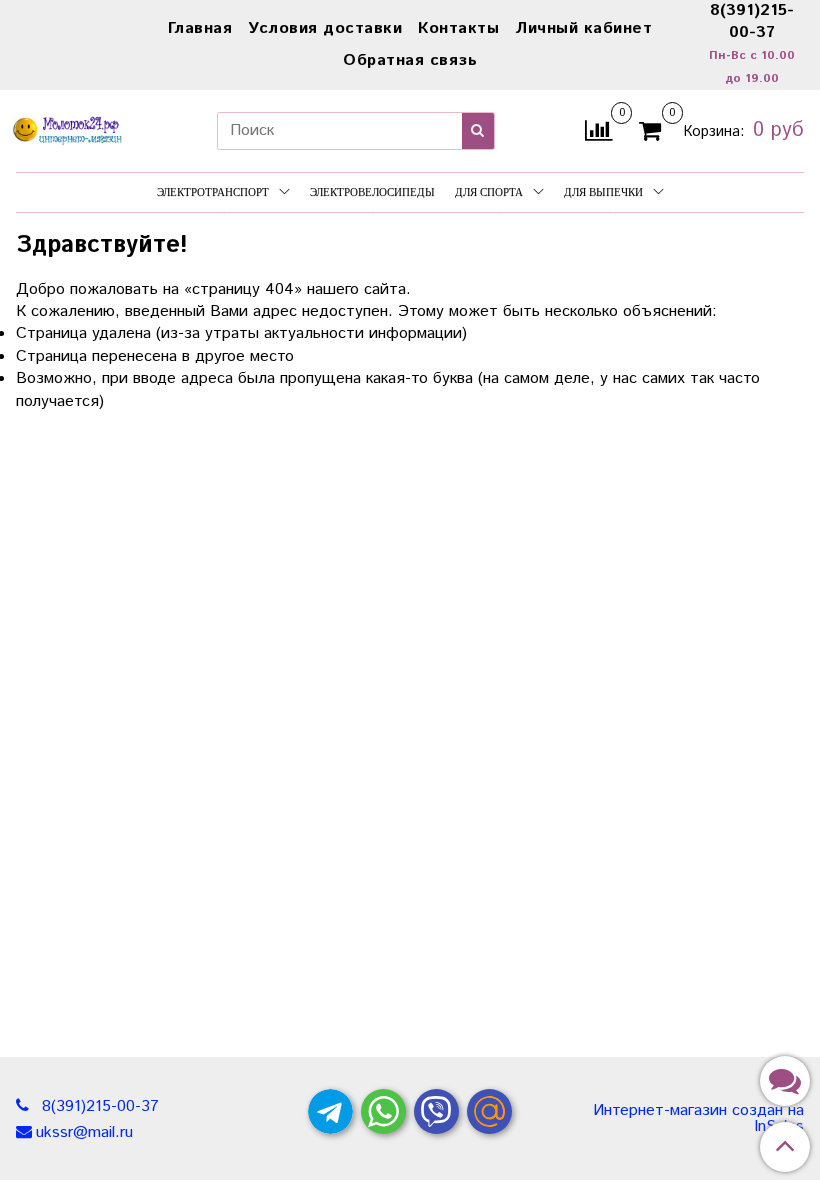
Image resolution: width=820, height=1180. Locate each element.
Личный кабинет (583, 28)
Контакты (458, 28)
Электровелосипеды (372, 192)
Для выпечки (603, 192)
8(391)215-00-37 (98, 1106)
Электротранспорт (213, 192)
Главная (200, 28)
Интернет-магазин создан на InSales (698, 1119)
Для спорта (489, 192)
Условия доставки (325, 28)
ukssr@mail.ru (84, 1132)
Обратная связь (410, 60)
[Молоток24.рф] (67, 127)
